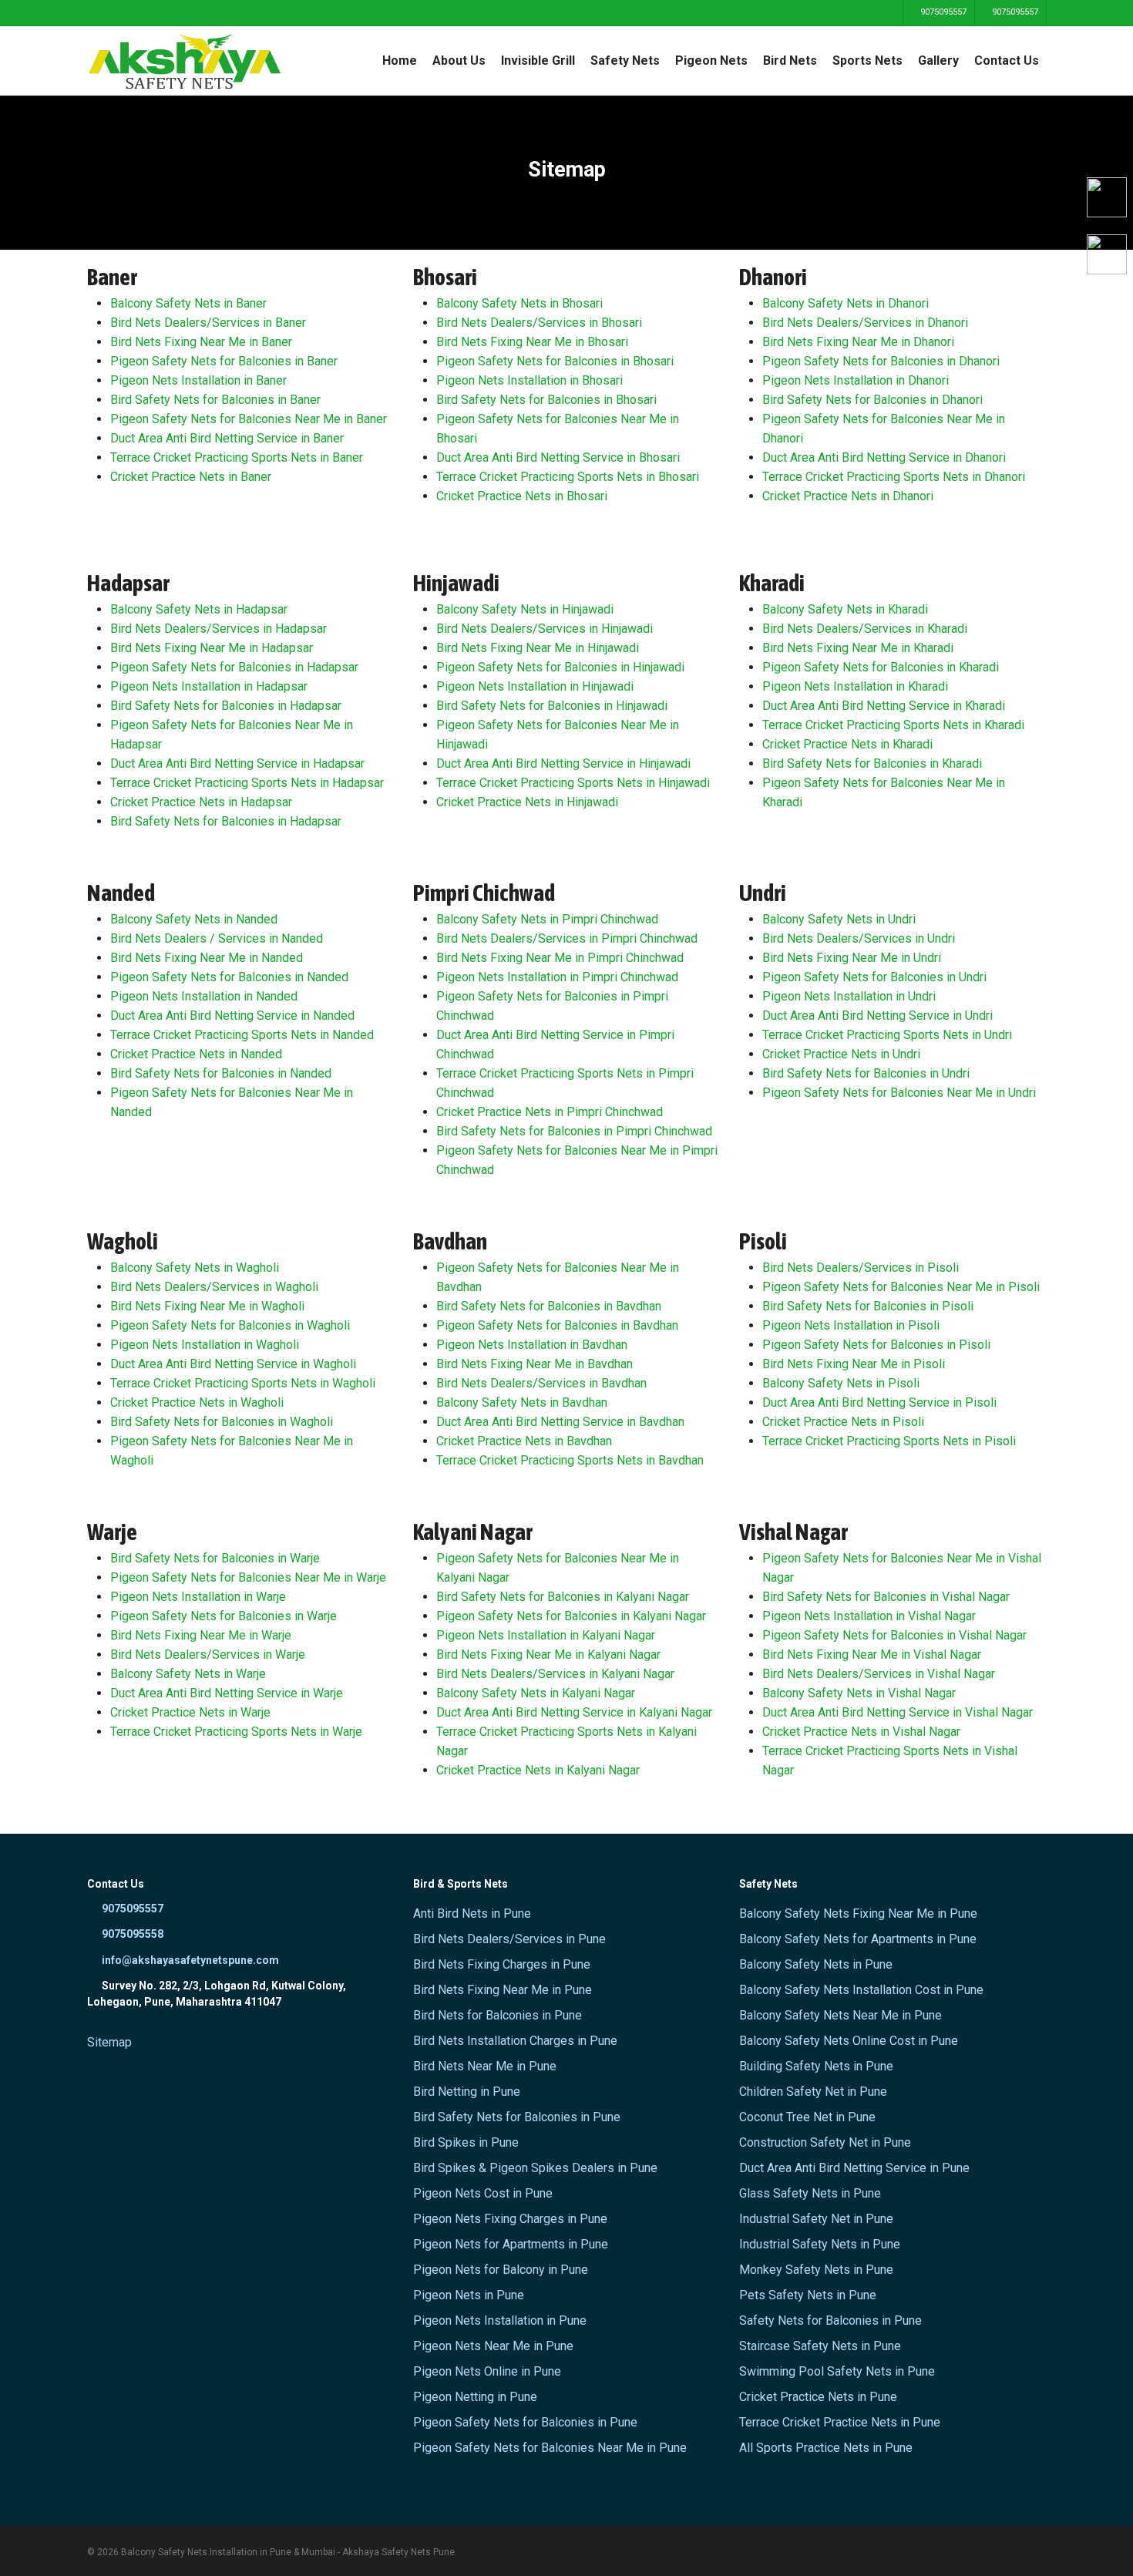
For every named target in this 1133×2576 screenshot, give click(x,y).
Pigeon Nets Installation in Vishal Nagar (869, 1616)
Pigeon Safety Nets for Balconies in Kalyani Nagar (571, 1616)
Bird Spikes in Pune (466, 2142)
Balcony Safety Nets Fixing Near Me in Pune (858, 1914)
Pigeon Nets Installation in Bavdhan (532, 1345)
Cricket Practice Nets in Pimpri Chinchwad (550, 1112)
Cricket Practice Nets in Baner (191, 477)
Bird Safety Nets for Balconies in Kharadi (872, 763)
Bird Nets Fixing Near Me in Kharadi (858, 648)
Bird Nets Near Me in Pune (485, 2066)
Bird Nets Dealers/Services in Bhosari (539, 323)
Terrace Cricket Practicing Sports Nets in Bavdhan (570, 1460)
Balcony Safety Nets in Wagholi (195, 1268)
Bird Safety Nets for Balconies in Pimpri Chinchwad (574, 1131)
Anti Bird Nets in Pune (472, 1914)
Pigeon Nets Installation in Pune (500, 2320)
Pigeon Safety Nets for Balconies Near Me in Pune (550, 2448)
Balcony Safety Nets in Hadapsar (199, 609)
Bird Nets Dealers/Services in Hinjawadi (545, 629)
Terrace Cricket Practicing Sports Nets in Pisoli (889, 1441)
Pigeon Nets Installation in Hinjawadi (535, 686)
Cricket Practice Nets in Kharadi (847, 744)
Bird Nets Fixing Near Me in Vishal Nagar (872, 1655)
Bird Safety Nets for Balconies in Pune (517, 2117)
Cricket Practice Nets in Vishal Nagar (861, 1732)
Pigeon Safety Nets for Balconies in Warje (224, 1616)
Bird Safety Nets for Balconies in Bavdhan (549, 1306)
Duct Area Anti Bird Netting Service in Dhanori (884, 457)
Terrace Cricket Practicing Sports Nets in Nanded (242, 1035)
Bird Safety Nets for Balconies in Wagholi (222, 1422)
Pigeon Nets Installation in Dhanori (856, 380)
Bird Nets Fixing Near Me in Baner (201, 342)
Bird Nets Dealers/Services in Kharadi (865, 629)
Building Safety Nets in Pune (816, 2066)
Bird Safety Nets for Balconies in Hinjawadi (552, 706)
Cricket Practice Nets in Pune (818, 2397)
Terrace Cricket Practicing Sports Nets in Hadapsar (247, 783)
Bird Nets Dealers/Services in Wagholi (214, 1287)
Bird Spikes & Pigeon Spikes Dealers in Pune (535, 2168)
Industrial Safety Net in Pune (816, 2219)
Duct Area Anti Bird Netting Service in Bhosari (558, 457)
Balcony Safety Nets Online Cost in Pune (849, 2041)
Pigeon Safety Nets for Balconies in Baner (224, 361)
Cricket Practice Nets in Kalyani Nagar (538, 1770)
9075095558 (131, 1934)
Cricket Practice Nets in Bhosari (522, 496)
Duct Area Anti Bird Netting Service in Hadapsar (237, 763)
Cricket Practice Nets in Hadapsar (201, 802)
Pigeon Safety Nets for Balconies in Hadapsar (234, 667)
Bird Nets (790, 61)
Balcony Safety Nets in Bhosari (519, 303)
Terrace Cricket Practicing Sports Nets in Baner (237, 457)
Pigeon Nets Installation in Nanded (204, 996)
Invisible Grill (538, 61)
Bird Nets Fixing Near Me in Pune (503, 1990)
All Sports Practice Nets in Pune (826, 2448)
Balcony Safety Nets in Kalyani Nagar (536, 1693)
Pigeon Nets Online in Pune (487, 2371)
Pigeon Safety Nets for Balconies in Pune (525, 2422)
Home (400, 61)
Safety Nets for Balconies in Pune (830, 2320)
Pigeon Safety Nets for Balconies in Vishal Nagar (894, 1635)
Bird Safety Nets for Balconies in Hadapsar (226, 706)
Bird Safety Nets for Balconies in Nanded (221, 1073)
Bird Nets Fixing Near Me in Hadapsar (212, 648)
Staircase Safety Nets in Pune (820, 2346)
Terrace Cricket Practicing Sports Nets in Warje (236, 1732)
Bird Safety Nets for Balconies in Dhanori (872, 400)
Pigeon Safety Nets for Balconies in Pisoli (876, 1345)
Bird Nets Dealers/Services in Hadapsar (219, 629)
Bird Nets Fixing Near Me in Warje (201, 1635)
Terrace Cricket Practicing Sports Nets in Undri (887, 1035)
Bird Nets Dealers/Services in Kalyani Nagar (555, 1674)
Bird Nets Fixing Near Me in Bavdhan (535, 1364)
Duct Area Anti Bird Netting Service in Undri (877, 1016)
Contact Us (1007, 61)
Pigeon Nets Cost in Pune (483, 2193)
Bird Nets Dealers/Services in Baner (208, 323)
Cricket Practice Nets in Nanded (196, 1054)
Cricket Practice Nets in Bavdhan (524, 1441)
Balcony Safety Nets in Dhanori (846, 303)
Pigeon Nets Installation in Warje (198, 1597)
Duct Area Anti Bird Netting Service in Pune (854, 2168)
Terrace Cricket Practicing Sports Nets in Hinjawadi (573, 783)
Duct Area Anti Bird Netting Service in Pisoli (879, 1402)
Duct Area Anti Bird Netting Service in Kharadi (884, 706)
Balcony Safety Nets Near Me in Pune (841, 2015)
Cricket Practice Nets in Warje (190, 1712)
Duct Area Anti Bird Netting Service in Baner (227, 438)
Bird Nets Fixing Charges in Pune (502, 1964)
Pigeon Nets (711, 61)
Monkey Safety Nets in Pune (816, 2270)
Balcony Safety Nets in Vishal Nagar (859, 1693)
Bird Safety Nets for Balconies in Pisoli (868, 1306)
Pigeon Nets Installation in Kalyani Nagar (546, 1635)
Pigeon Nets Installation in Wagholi (205, 1345)
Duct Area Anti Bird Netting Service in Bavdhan (560, 1422)
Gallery (938, 61)
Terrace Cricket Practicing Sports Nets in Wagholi (243, 1383)
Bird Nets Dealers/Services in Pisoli (861, 1268)
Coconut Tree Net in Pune (807, 2117)
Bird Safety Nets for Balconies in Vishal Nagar (886, 1597)
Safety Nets (625, 61)
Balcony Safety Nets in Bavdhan (522, 1402)
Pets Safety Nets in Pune (808, 2295)
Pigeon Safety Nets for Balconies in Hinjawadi (560, 667)
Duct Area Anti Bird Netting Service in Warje (227, 1693)
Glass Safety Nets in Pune (810, 2193)
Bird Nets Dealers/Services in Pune (509, 1939)
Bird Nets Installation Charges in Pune (515, 2041)
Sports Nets (867, 61)
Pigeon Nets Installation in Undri (849, 996)
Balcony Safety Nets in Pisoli (841, 1383)
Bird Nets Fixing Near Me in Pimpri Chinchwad (560, 958)
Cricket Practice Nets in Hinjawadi (527, 802)
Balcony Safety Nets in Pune (816, 1964)
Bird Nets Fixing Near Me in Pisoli (854, 1364)
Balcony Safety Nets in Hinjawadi (525, 609)
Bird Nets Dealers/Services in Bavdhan (541, 1383)
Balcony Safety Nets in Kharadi (845, 609)
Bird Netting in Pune (467, 2092)
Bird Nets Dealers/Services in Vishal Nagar (879, 1674)
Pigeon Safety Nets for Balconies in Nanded (229, 977)
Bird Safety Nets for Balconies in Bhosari (546, 400)
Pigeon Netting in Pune (475, 2397)
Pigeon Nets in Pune (469, 2295)
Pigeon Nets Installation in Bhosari (530, 380)
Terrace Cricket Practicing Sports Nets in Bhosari (568, 477)
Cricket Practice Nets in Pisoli (843, 1422)
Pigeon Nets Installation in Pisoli (851, 1325)
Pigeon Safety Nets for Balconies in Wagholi (230, 1325)
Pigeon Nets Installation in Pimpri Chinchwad (557, 977)
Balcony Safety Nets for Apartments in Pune (858, 1939)
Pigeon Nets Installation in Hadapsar (209, 686)
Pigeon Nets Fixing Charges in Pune (510, 2219)
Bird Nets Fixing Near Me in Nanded (207, 958)
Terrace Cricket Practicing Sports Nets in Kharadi (893, 725)
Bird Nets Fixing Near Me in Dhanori (858, 342)
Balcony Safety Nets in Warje (188, 1674)
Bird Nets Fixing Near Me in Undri (852, 958)
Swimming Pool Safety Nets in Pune (837, 2371)
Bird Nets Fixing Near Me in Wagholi (207, 1306)
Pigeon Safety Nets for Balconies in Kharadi (881, 667)
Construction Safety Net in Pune (825, 2142)
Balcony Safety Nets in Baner (188, 303)
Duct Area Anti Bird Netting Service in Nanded (232, 1016)
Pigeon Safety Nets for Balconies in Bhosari (555, 361)
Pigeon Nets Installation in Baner (198, 380)
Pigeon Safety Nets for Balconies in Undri (874, 977)
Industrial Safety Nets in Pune (820, 2244)
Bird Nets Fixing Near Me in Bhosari (532, 342)
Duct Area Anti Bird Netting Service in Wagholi (233, 1364)
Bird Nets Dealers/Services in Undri (859, 938)
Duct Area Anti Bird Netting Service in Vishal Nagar (898, 1712)
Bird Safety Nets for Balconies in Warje (215, 1558)
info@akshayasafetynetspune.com (189, 1960)
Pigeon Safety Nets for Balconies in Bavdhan (557, 1325)
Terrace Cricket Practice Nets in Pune (840, 2422)
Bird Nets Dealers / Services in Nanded (217, 938)
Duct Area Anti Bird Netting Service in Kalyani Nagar (574, 1712)
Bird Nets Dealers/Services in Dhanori (865, 323)
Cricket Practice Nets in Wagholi (197, 1402)
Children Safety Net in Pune (813, 2092)
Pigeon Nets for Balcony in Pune (501, 2270)
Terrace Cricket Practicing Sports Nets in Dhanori (894, 477)
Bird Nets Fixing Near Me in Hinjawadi (538, 648)
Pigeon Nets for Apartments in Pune (511, 2244)
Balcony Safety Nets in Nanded (194, 919)
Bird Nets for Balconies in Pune (498, 2015)
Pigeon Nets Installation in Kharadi (855, 686)
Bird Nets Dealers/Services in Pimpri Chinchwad (567, 938)
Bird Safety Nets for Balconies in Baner (215, 400)
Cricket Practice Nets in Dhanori (848, 496)
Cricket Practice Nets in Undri (841, 1054)
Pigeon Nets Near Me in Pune (493, 2346)
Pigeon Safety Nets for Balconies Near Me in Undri (899, 1093)
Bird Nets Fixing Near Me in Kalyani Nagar (548, 1655)
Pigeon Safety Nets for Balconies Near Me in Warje (248, 1577)
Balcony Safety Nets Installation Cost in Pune (861, 1990)
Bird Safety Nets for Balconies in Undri (866, 1073)
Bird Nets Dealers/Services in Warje (208, 1655)
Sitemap (109, 2042)
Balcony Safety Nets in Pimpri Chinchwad (547, 919)
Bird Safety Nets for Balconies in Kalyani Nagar (563, 1597)
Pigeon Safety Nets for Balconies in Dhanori (881, 361)
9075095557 (942, 12)
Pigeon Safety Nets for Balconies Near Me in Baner (249, 419)
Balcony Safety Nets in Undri (839, 919)
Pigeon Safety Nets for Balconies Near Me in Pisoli (901, 1287)
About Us (459, 61)
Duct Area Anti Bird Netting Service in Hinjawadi (563, 763)
